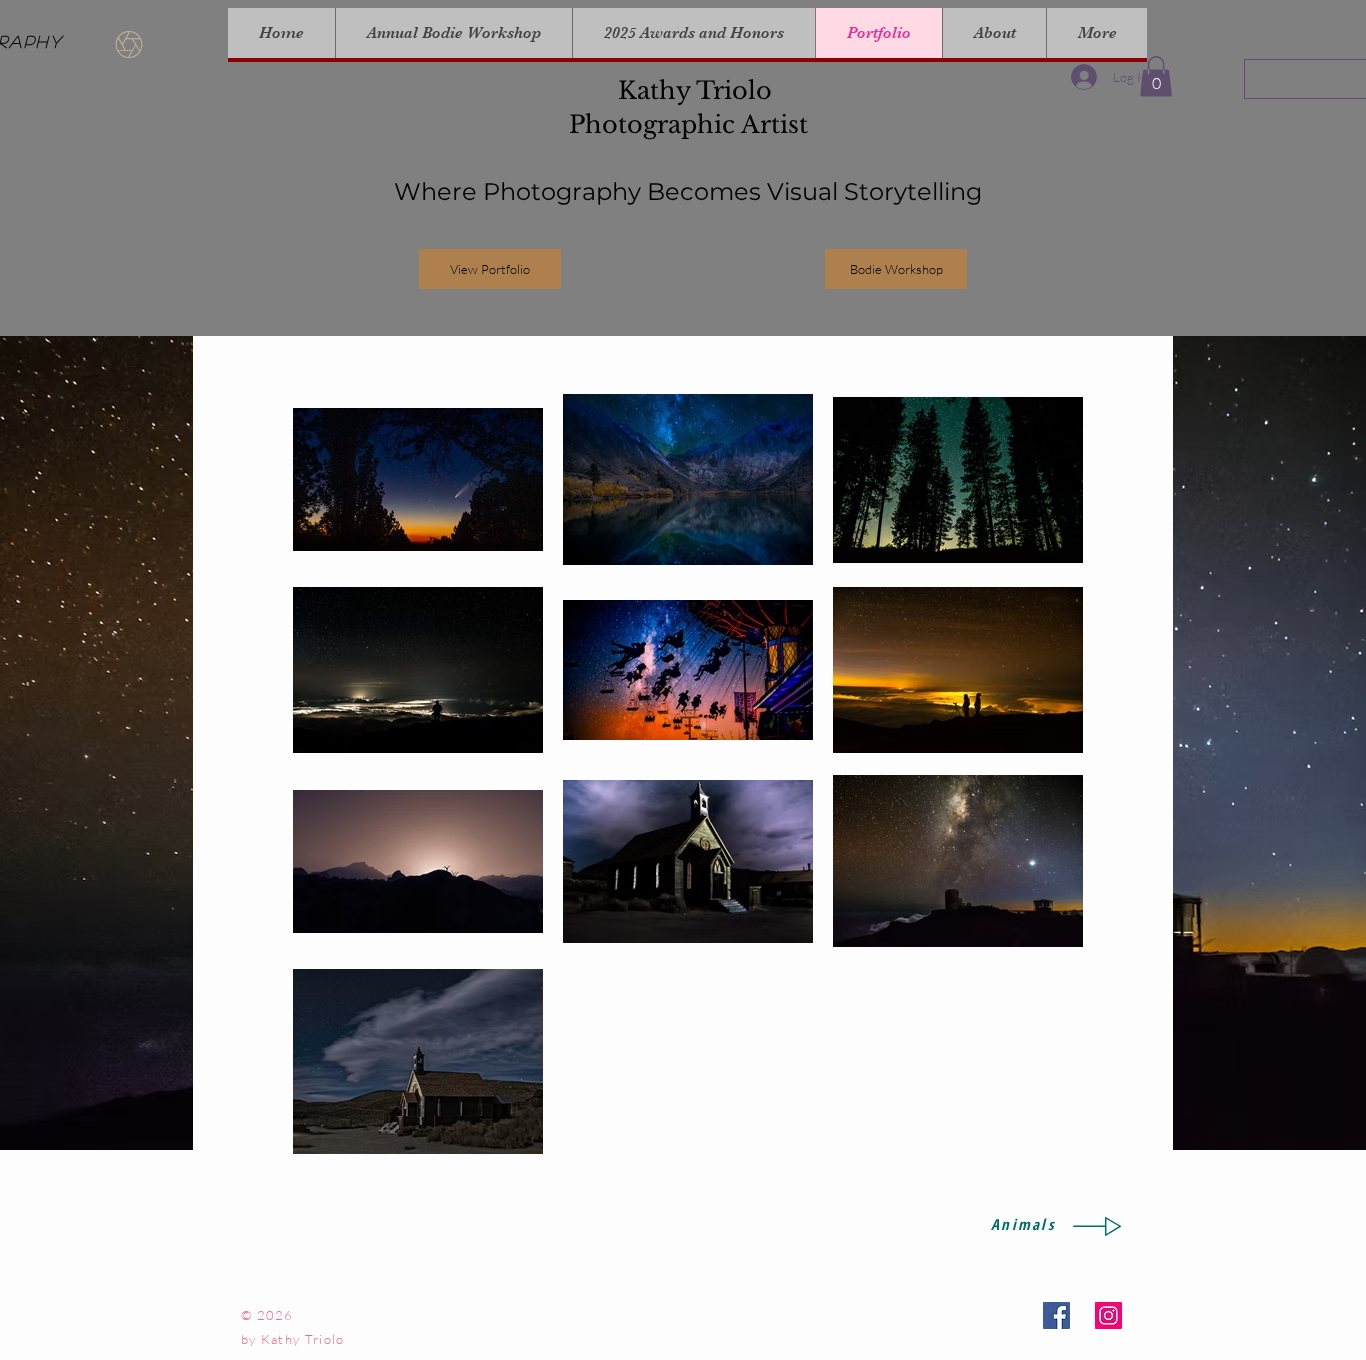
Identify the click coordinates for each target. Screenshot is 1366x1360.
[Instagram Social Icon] (1108, 1315)
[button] (1156, 76)
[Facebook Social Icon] (1056, 1315)
